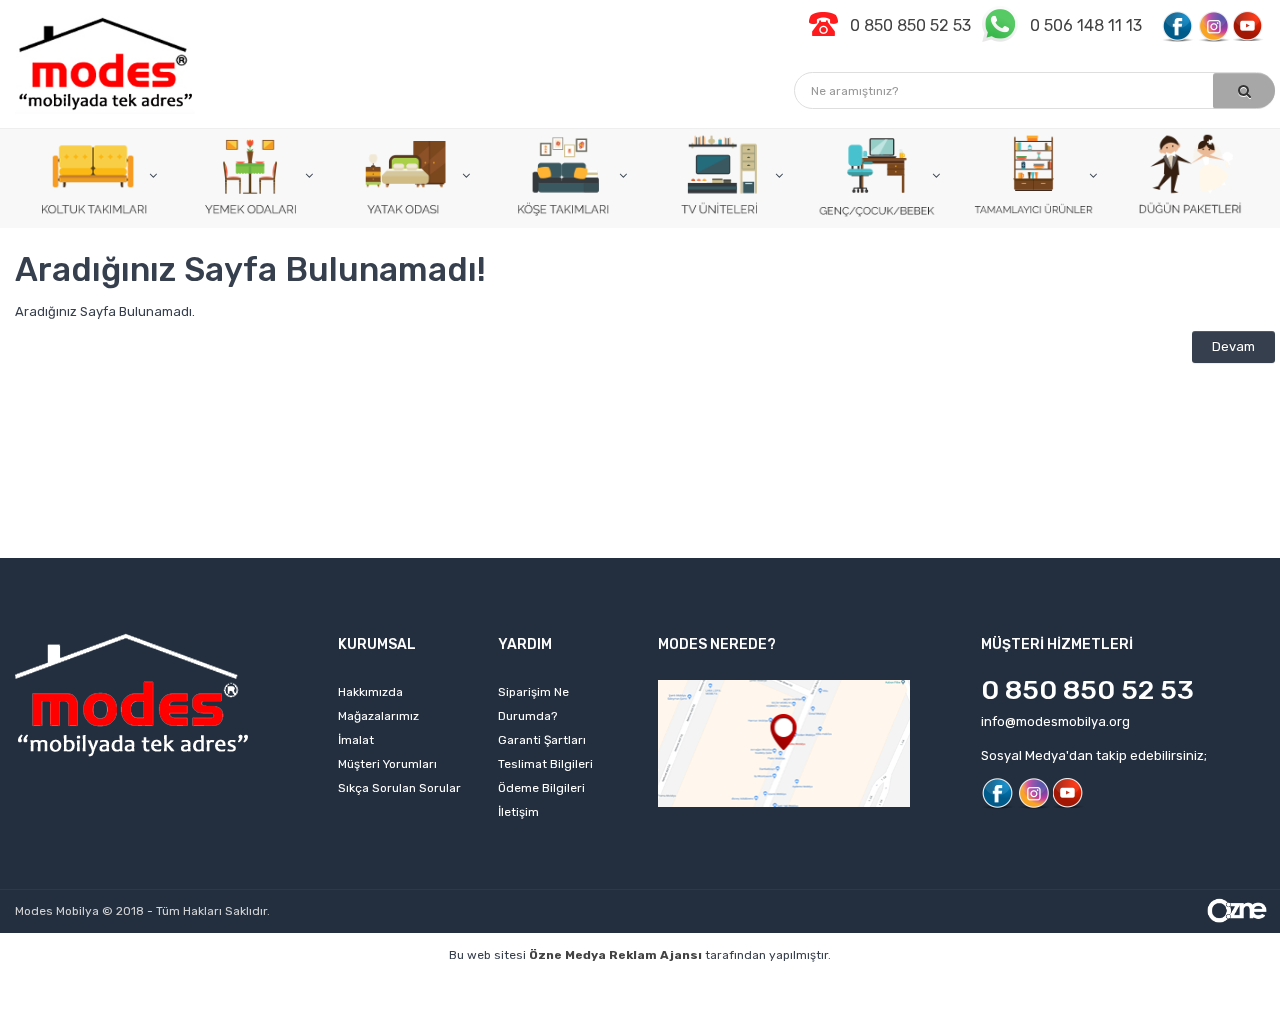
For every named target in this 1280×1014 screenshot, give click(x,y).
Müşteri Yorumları (387, 764)
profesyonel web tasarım (109, 985)
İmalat (356, 740)
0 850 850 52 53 (1087, 690)
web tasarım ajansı (649, 985)
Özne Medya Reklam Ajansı (615, 955)
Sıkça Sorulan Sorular (399, 788)
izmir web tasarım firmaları (812, 985)
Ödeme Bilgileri (541, 788)
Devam (1233, 346)
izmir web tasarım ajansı (494, 985)
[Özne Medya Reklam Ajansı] (1237, 909)
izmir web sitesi (961, 985)
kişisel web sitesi (260, 985)
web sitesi (366, 985)
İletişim (518, 812)
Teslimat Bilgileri (545, 764)
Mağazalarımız (378, 716)
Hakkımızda (370, 692)
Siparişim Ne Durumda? (533, 704)
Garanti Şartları (542, 740)
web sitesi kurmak (1086, 985)
